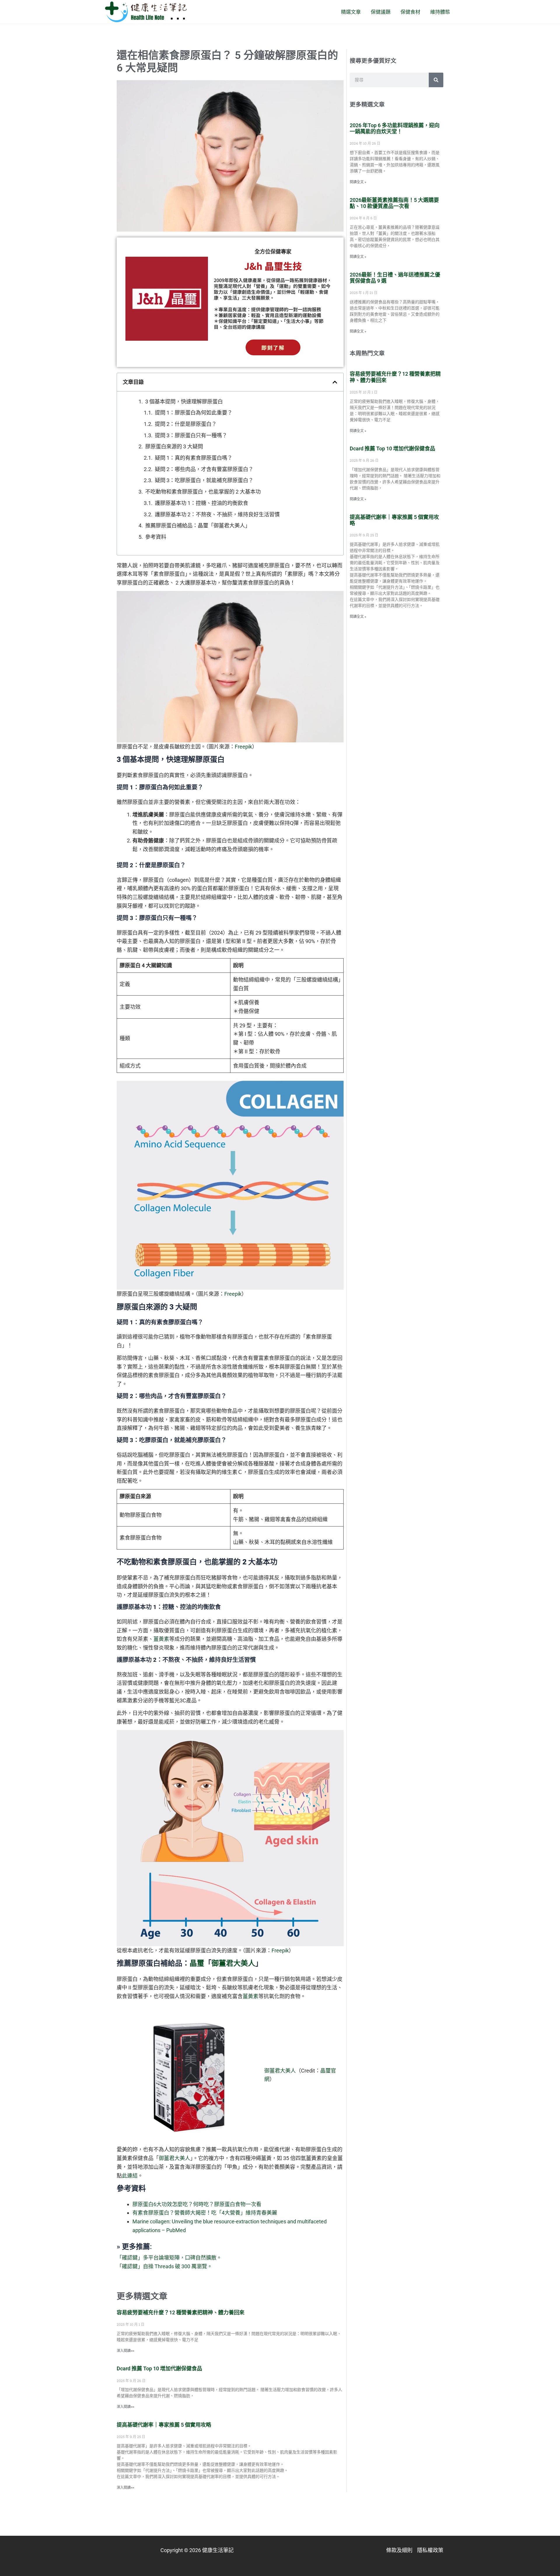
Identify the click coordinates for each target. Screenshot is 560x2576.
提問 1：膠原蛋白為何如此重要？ (194, 413)
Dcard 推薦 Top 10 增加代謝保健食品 (159, 2368)
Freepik (243, 747)
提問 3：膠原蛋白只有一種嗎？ (191, 435)
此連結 (130, 2176)
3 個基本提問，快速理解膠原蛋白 (184, 402)
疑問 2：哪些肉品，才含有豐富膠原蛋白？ (204, 469)
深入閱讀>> (125, 2351)
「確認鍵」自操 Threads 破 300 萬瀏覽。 (164, 2266)
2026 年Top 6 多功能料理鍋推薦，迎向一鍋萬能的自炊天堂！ (395, 128)
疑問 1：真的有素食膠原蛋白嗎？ (194, 458)
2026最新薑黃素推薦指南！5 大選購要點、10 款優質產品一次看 (394, 203)
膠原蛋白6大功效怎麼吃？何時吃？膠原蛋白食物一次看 (197, 2204)
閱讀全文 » (358, 182)
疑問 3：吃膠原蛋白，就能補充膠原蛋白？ (204, 480)
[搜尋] (436, 80)
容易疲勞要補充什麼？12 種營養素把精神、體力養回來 (181, 2312)
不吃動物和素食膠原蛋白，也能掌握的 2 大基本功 (203, 492)
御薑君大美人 (233, 1963)
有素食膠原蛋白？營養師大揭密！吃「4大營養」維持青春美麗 (205, 2213)
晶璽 (197, 1963)
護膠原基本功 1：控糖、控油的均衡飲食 (202, 503)
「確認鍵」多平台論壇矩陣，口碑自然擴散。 (169, 2258)
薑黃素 (161, 1639)
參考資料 (156, 537)
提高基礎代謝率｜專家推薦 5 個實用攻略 (164, 2425)
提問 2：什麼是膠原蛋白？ (186, 424)
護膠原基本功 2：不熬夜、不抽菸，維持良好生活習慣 (217, 514)
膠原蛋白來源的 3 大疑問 (174, 446)
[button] (335, 382)
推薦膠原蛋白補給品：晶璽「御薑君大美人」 (198, 525)
